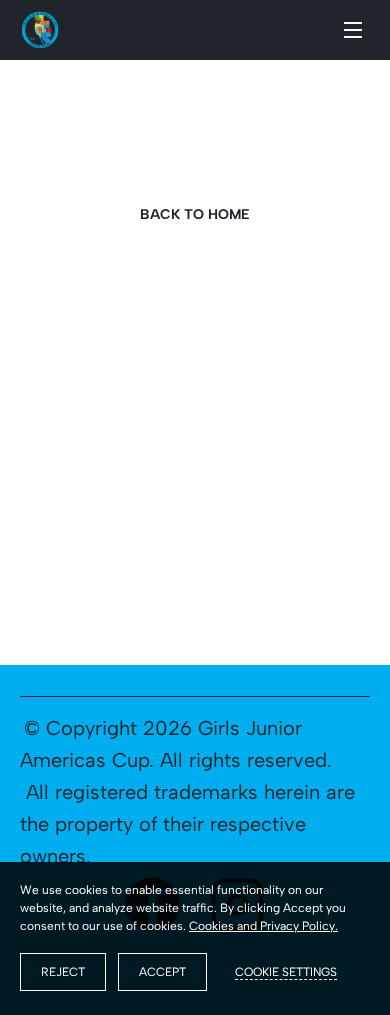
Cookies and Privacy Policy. (263, 926)
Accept (162, 972)
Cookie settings (286, 972)
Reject (63, 972)
